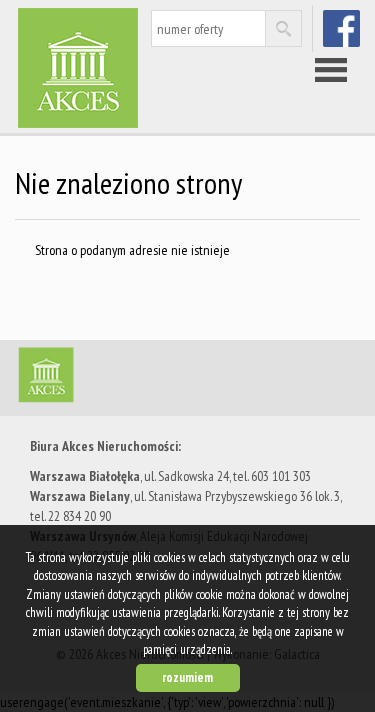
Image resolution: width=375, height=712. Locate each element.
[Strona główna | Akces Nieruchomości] (115, 68)
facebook (343, 28)
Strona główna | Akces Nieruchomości (170, 379)
